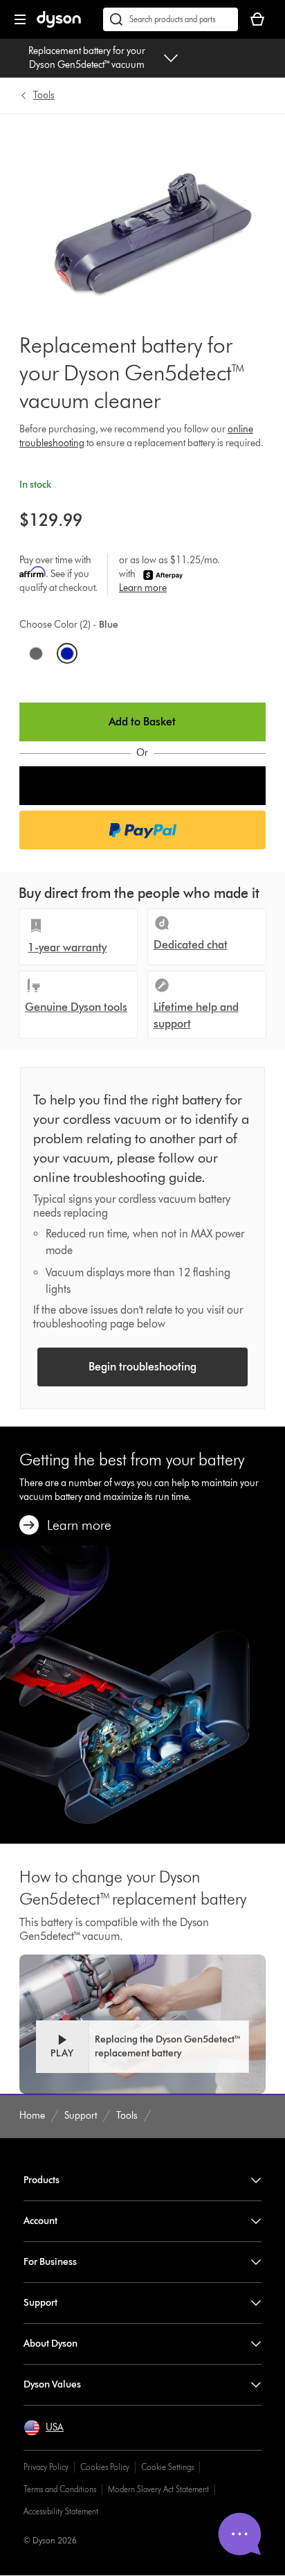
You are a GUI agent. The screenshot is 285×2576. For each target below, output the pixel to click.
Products (42, 2180)
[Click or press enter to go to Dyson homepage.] (59, 25)
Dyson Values (52, 2384)
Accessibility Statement (61, 2511)
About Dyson (50, 2344)
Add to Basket (142, 722)
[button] (142, 786)
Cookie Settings (167, 2467)
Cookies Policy (105, 2467)
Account (40, 2221)
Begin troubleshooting (142, 1367)
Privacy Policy (46, 2467)
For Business (50, 2262)
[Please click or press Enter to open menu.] (20, 19)
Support (40, 2303)
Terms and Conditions (60, 2489)
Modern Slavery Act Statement (158, 2489)
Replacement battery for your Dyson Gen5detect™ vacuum (87, 58)
